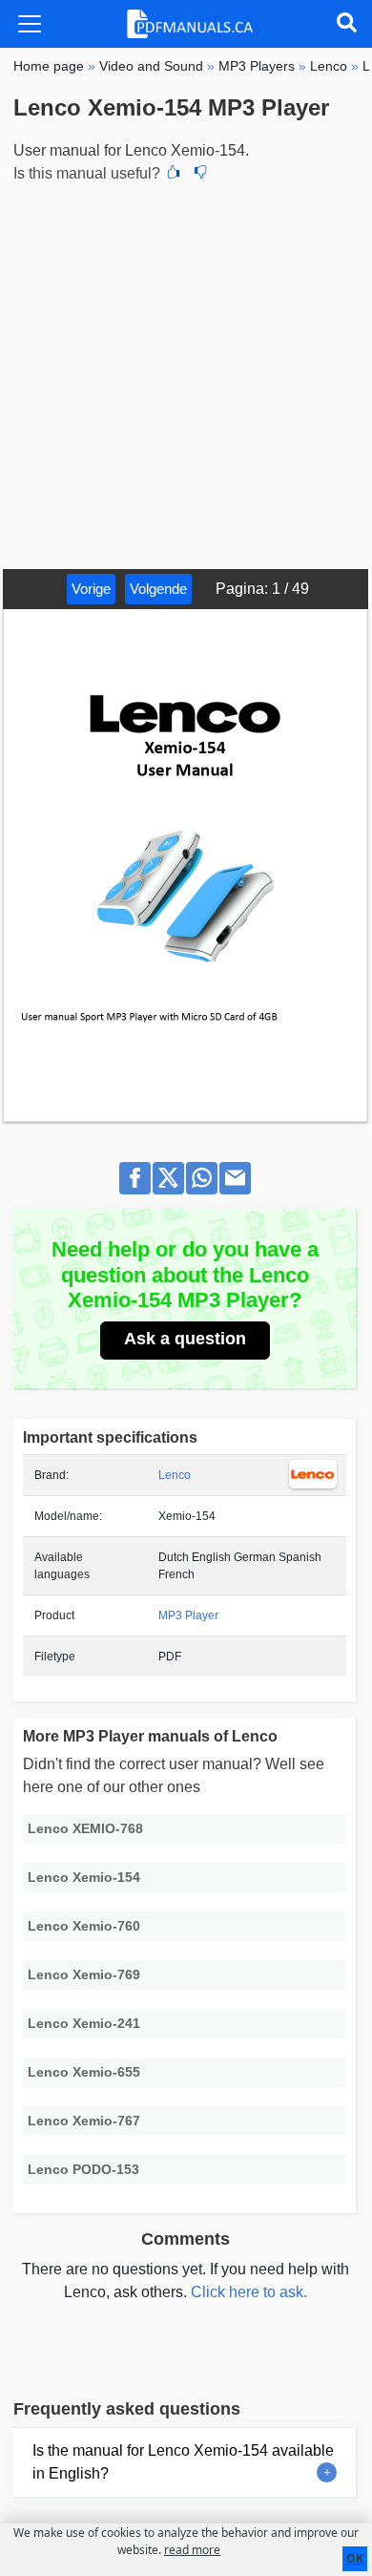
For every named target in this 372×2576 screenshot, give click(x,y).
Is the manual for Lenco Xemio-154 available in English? (183, 2462)
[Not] (200, 174)
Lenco (175, 1475)
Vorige (91, 589)
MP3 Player (188, 1615)
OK (355, 2558)
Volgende (158, 589)
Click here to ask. (249, 2292)
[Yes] (174, 174)
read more (192, 2550)
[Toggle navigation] (30, 24)
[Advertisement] (186, 373)
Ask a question (185, 1339)
